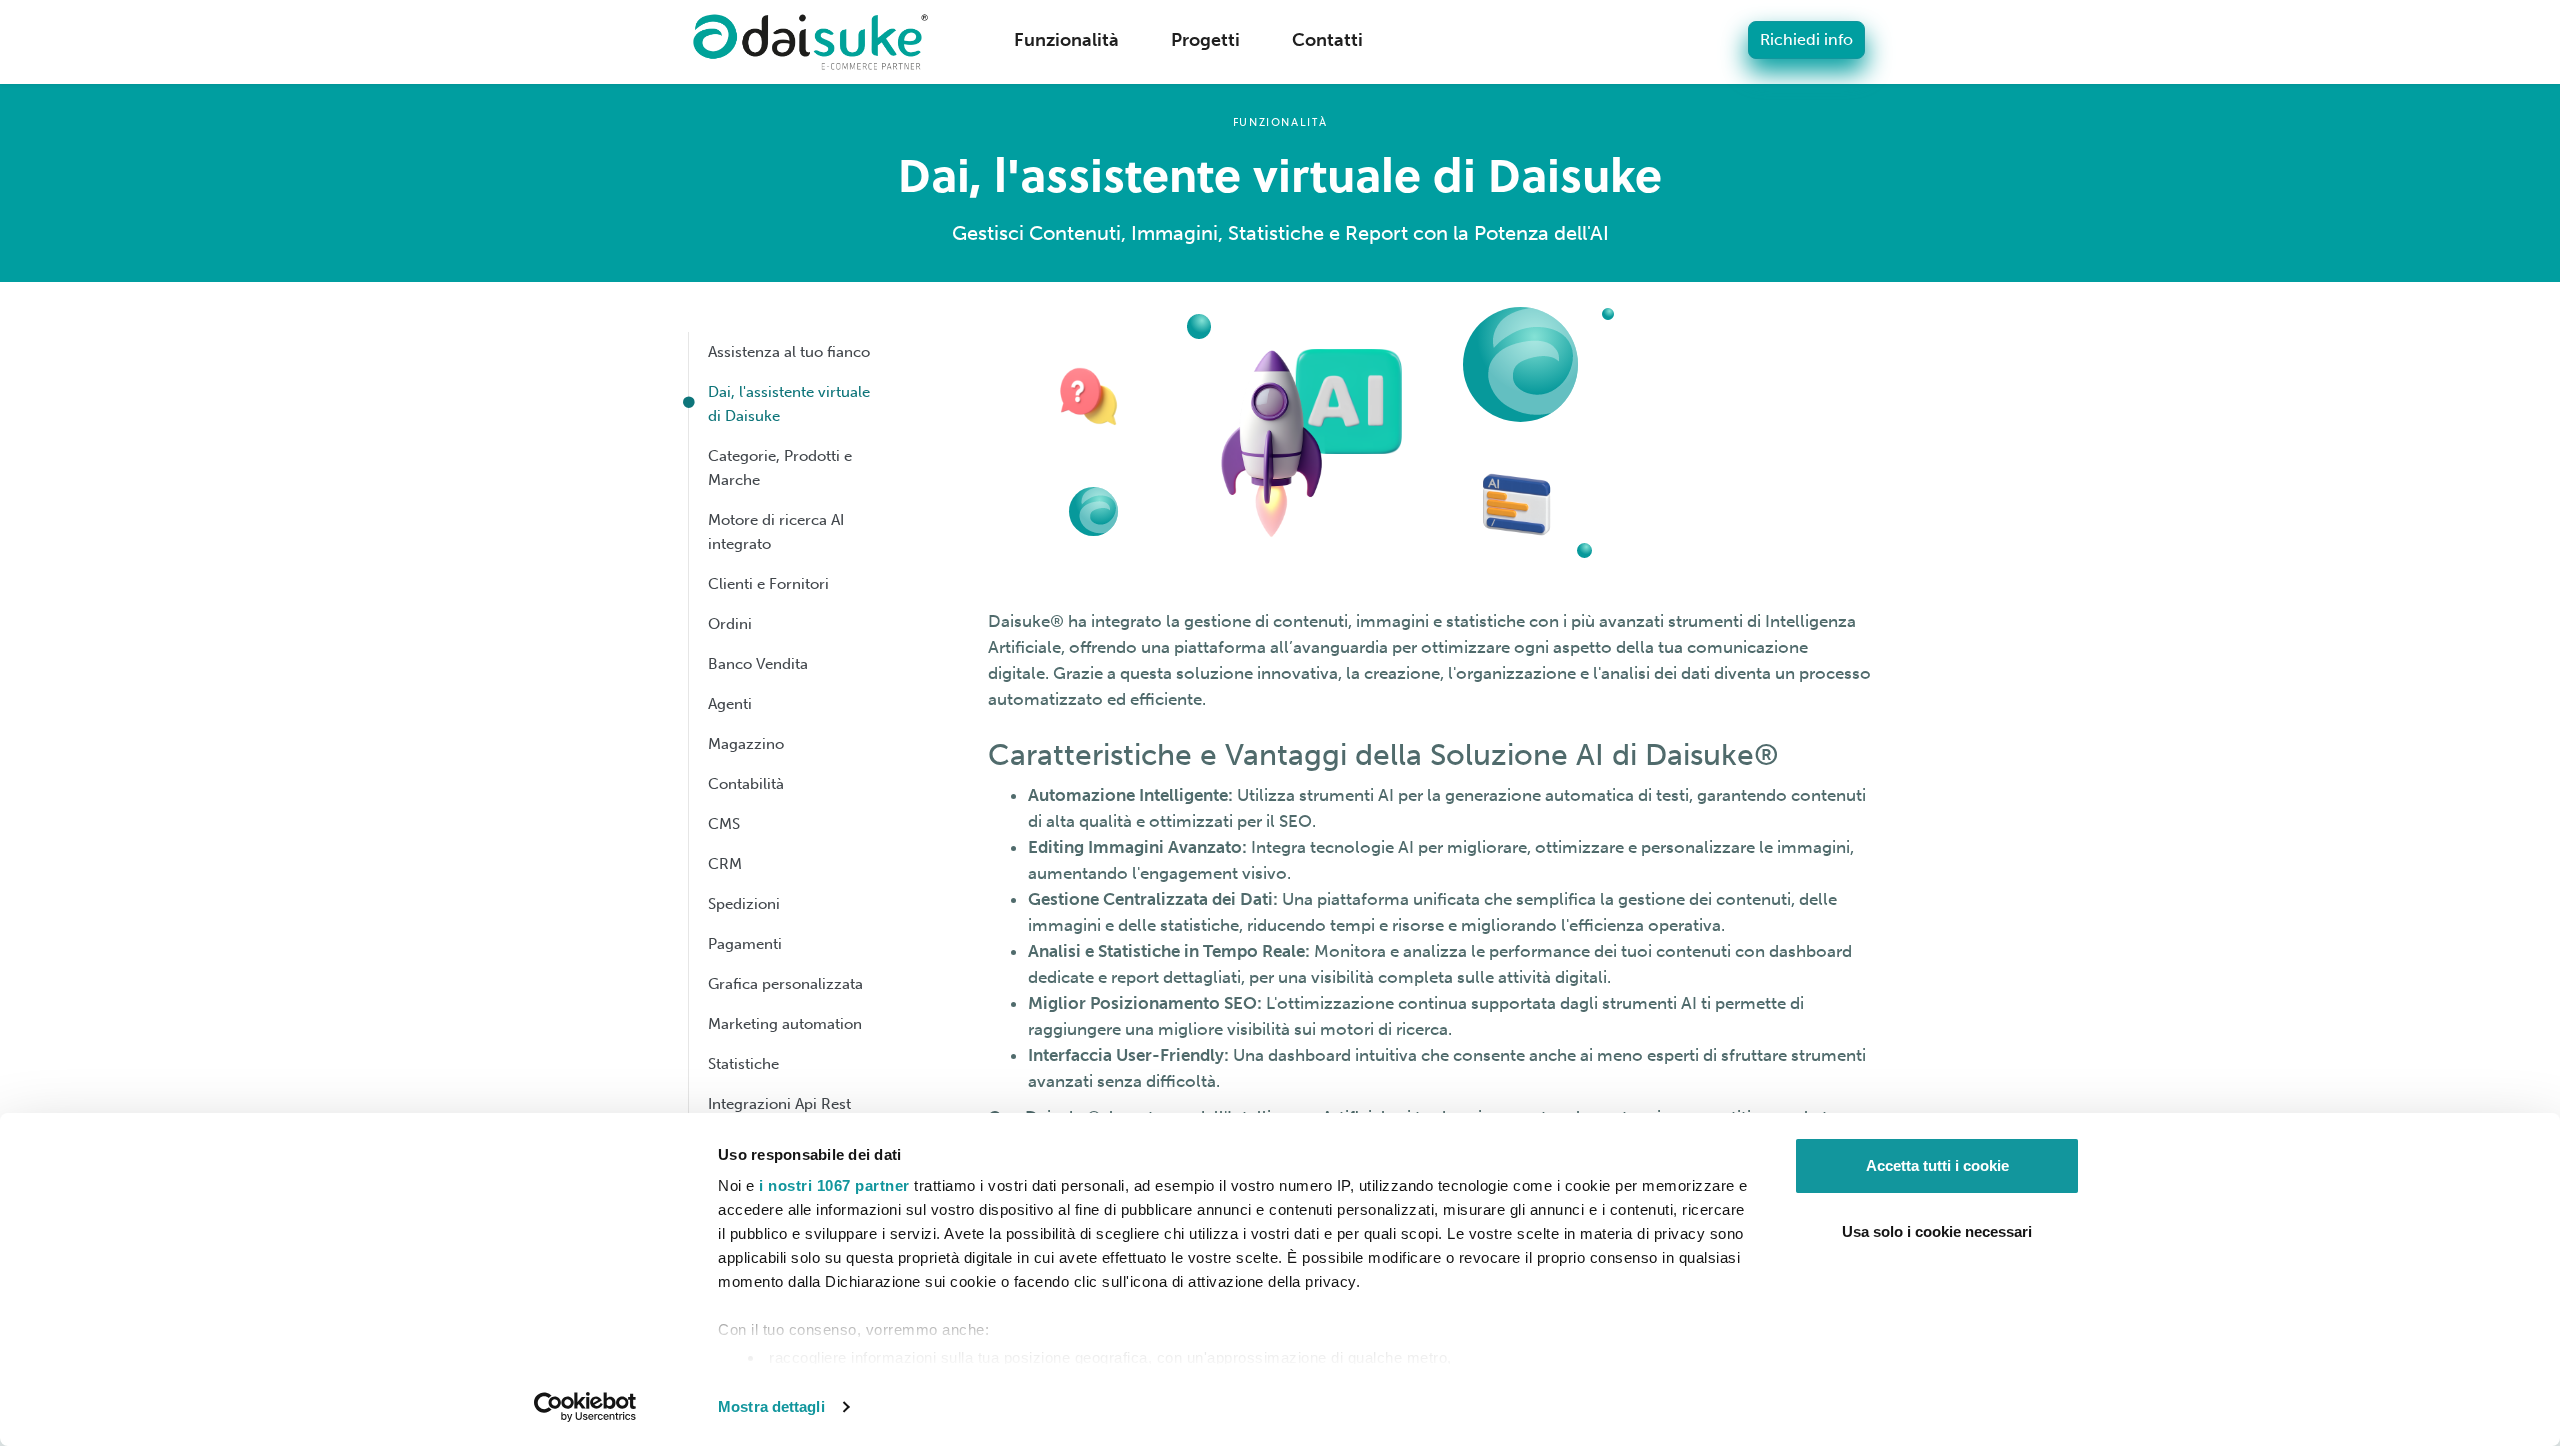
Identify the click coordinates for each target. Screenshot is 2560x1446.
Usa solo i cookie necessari (1937, 1231)
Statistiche (743, 1064)
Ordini (730, 624)
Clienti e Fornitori (768, 584)
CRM (725, 864)
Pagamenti (745, 944)
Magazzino (746, 744)
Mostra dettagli (771, 1406)
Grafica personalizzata (785, 984)
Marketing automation (785, 1024)
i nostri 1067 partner (834, 1185)
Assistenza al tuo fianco (789, 352)
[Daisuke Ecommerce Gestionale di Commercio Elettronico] (810, 42)
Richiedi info (1806, 39)
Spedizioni (744, 904)
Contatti (1327, 40)
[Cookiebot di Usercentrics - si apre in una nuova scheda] (585, 1407)
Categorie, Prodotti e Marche (780, 468)
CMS (724, 824)
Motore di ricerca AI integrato (776, 532)
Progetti (1205, 40)
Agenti (730, 704)
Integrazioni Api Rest (779, 1104)
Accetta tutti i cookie (1937, 1165)
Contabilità (746, 784)
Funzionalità (1066, 40)
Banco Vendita (758, 664)
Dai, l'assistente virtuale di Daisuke (789, 404)
